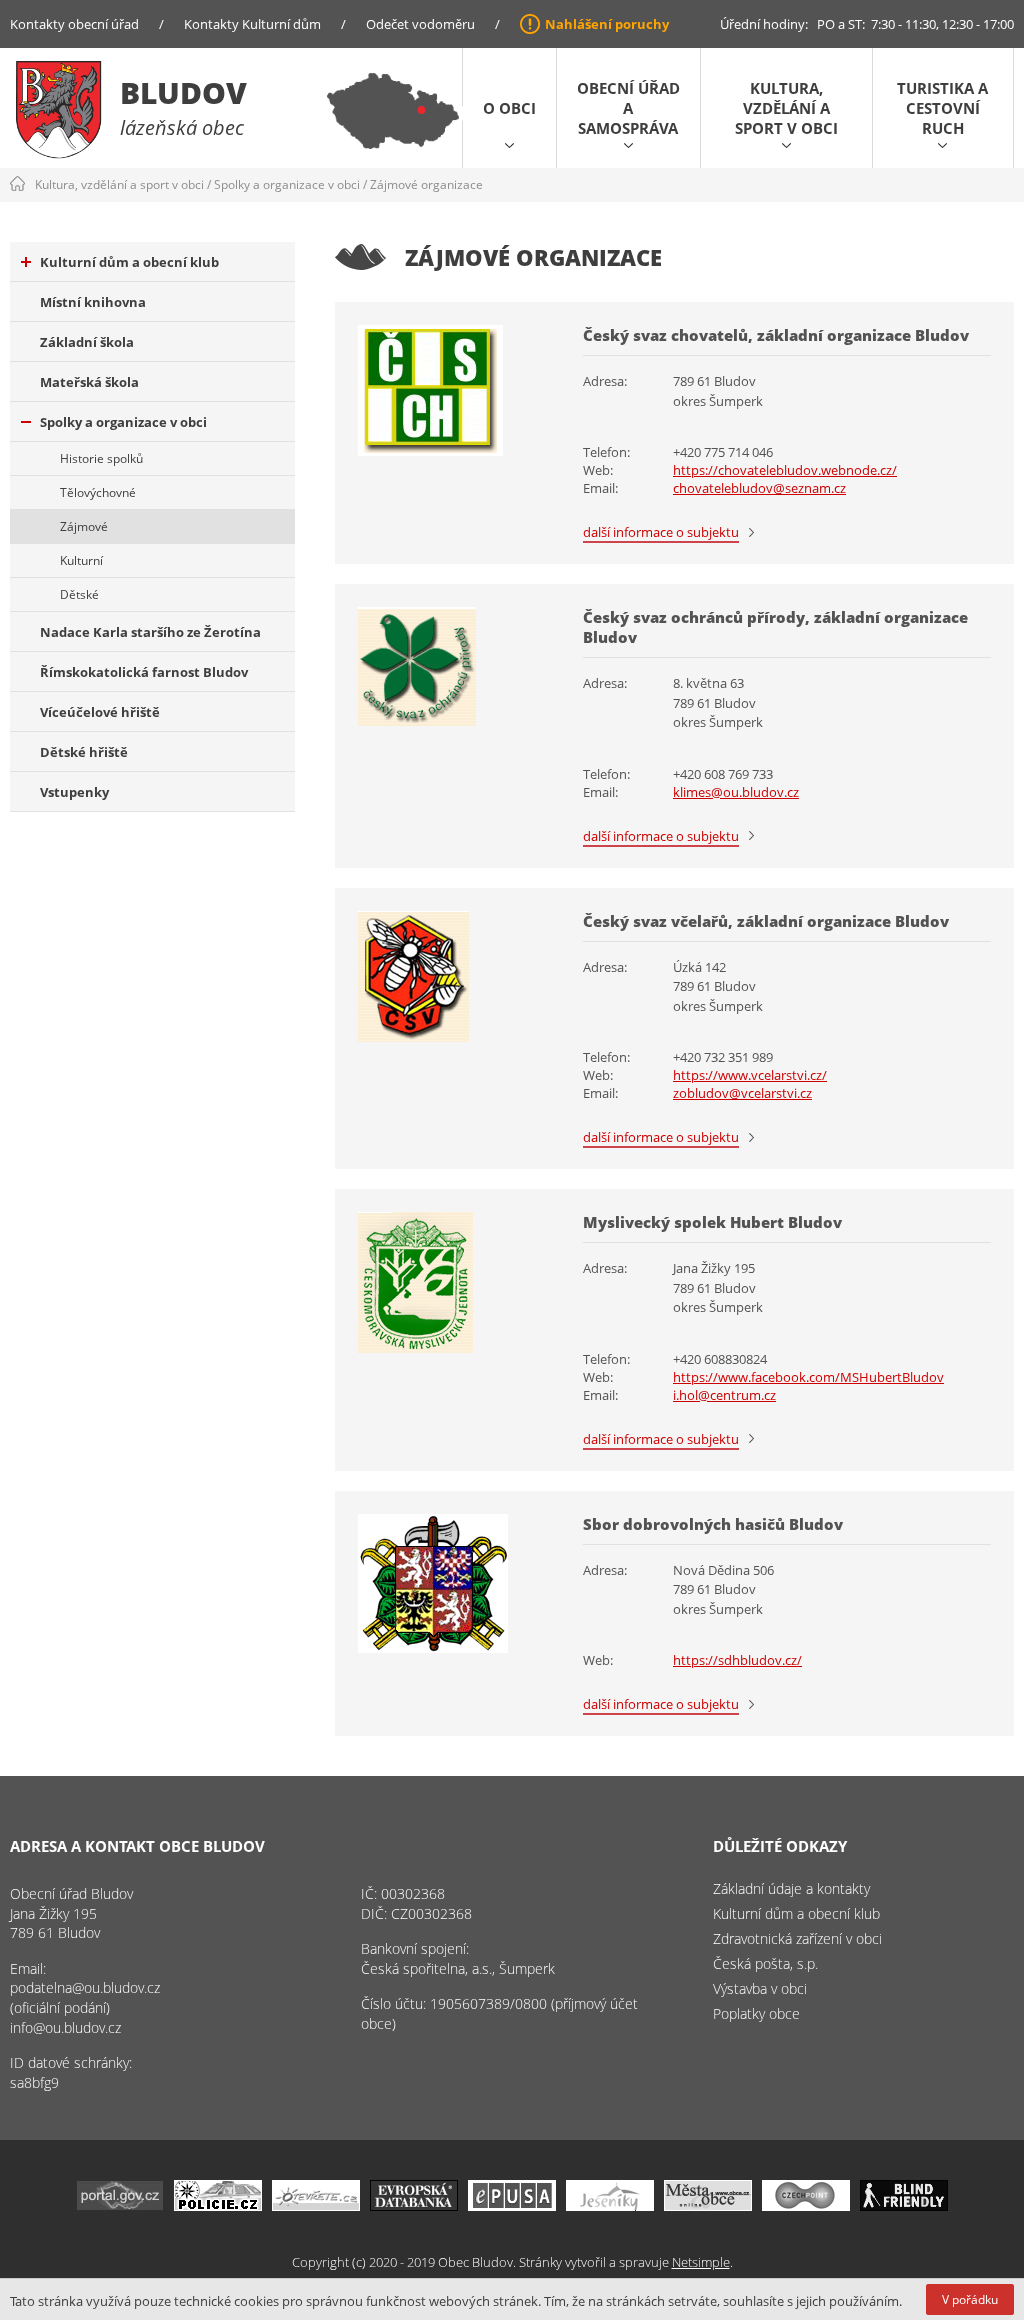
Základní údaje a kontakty (791, 1888)
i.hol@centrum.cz (724, 1395)
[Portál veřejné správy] (120, 2205)
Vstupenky (74, 792)
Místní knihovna (93, 302)
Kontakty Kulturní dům (252, 24)
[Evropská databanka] (414, 2205)
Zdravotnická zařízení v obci (797, 1938)
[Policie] (218, 2205)
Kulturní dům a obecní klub (129, 262)
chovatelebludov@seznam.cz (759, 488)
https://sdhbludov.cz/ (737, 1660)
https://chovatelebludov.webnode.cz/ (785, 470)
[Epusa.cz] (512, 2205)
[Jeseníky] (610, 2205)
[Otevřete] (316, 2205)
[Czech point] (806, 2205)
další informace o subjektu (661, 532)
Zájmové (84, 526)
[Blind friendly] (904, 2205)
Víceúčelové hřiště (100, 712)
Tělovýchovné (98, 492)
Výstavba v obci (760, 1988)
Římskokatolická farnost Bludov (144, 672)
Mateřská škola (89, 382)
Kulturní (81, 560)
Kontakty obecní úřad (74, 24)
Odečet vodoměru (420, 24)
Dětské (79, 594)
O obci (509, 108)
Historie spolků (101, 458)
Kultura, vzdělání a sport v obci (786, 108)
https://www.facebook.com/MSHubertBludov (808, 1377)
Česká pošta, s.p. (765, 1963)
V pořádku (970, 2299)
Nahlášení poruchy (607, 24)
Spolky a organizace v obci (287, 184)
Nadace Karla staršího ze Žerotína (150, 632)
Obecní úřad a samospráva (628, 108)
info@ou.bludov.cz (65, 2027)
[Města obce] (708, 2205)
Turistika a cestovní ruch (942, 108)
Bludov (183, 92)
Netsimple (701, 2262)
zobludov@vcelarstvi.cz (742, 1093)
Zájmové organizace (426, 184)
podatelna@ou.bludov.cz (85, 1987)
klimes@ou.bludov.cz (736, 792)
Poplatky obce (756, 2013)
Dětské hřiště (84, 752)
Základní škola (87, 342)
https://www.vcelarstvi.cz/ (750, 1075)
